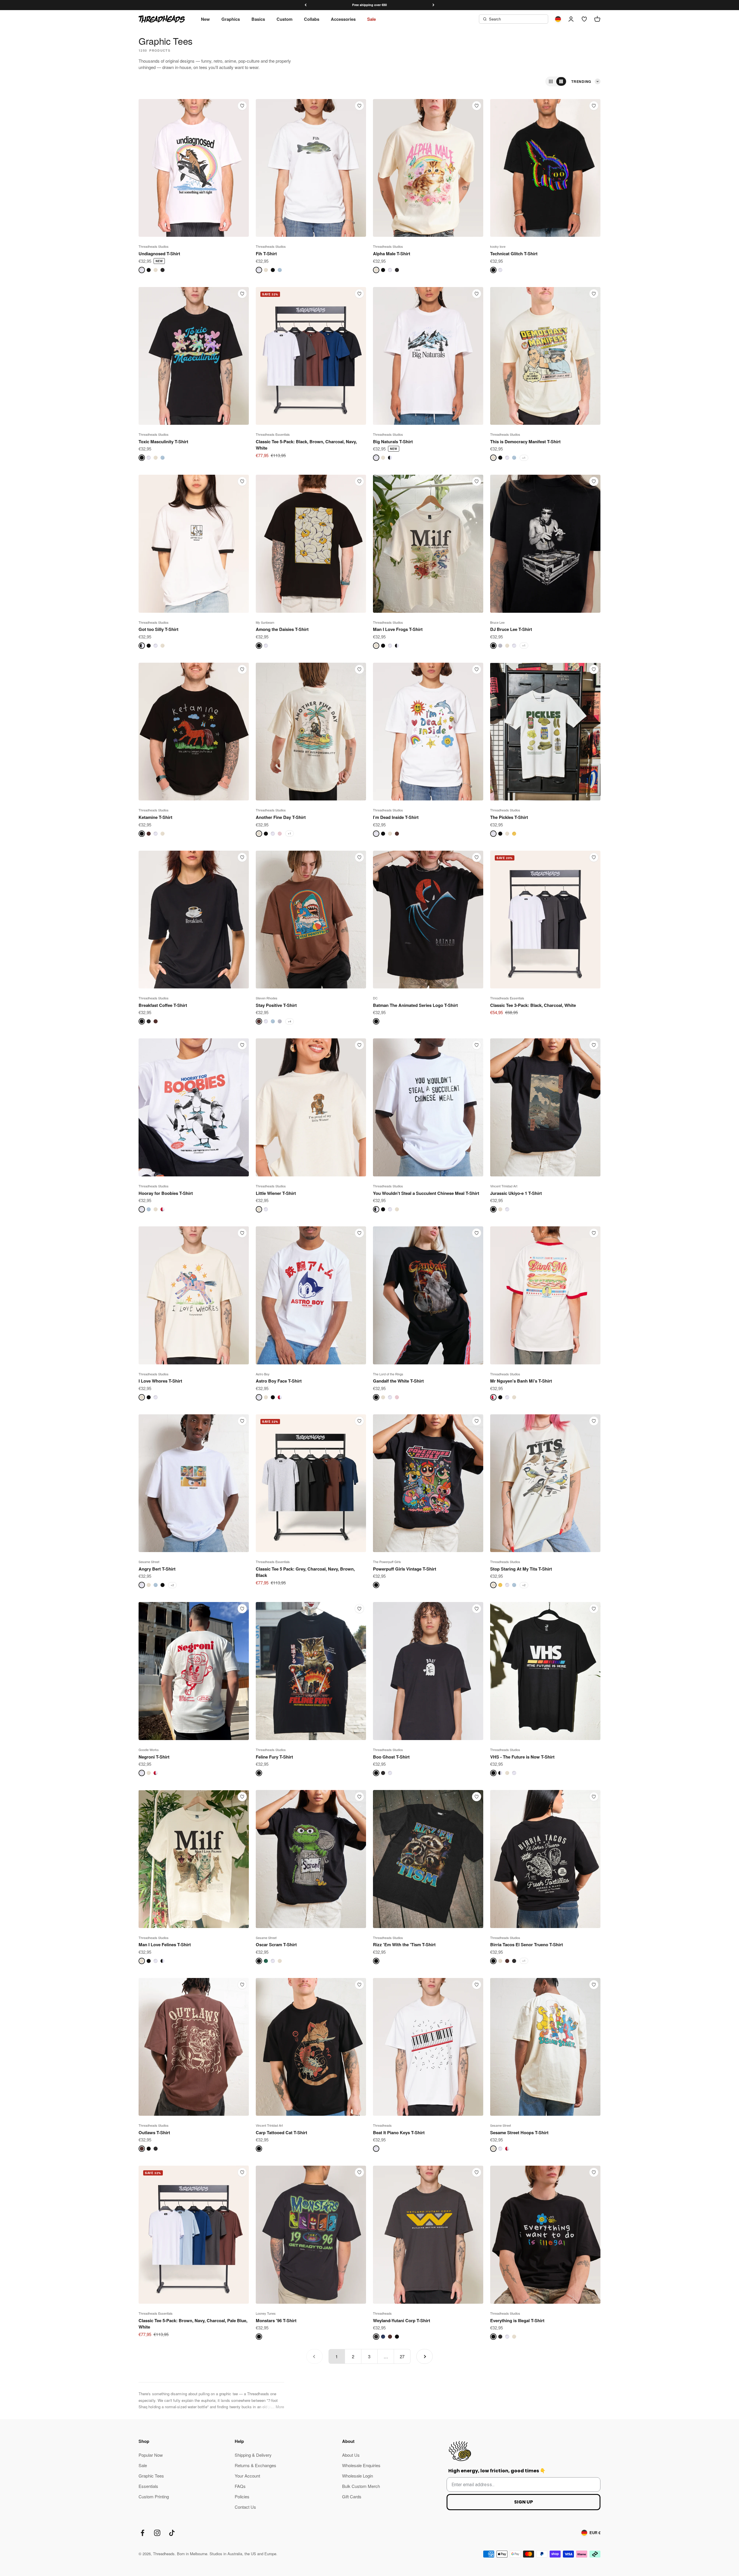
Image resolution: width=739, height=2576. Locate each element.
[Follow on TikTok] (172, 2533)
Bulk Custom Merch (361, 2486)
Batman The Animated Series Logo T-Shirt (415, 1005)
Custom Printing (154, 2496)
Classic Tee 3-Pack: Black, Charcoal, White (533, 1005)
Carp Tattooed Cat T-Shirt (281, 2132)
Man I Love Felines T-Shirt (165, 1944)
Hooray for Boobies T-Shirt (166, 1193)
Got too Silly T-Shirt (158, 629)
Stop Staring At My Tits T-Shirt (521, 1569)
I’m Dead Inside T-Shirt (396, 817)
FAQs (240, 2486)
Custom (284, 19)
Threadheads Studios (154, 246)
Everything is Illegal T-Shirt (517, 2320)
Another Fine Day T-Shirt (281, 817)
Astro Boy (263, 1374)
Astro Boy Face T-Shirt (279, 1381)
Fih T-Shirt (266, 254)
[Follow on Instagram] (157, 2533)
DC (375, 998)
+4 (290, 1021)
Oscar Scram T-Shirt (276, 1944)
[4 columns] (561, 81)
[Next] (433, 5)
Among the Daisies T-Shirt (282, 629)
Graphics (231, 19)
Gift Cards (352, 2496)
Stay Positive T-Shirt (276, 1005)
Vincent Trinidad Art (504, 1186)
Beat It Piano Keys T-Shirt (399, 2132)
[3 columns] (551, 81)
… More (277, 2407)
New (205, 19)
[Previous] (306, 5)
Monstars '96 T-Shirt (276, 2320)
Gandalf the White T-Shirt (398, 1381)
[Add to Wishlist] (242, 106)
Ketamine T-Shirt (155, 817)
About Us (351, 2455)
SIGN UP (524, 2502)
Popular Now (151, 2455)
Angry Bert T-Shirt (157, 1569)
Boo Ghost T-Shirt (391, 1757)
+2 (172, 1585)
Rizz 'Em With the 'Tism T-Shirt (404, 1944)
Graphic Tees (151, 2476)
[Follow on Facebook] (142, 2533)
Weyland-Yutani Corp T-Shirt (402, 2320)
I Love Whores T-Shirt (160, 1381)
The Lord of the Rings (388, 1374)
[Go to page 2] (424, 2356)
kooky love (498, 246)
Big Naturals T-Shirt (393, 442)
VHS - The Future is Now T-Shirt (522, 1757)
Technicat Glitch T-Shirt (514, 254)
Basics (258, 19)
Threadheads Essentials (273, 434)
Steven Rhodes (267, 998)
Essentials (148, 2486)
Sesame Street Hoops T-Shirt (519, 2132)
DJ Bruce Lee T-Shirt (511, 629)
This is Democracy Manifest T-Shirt (525, 442)
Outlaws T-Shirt (154, 2132)
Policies (242, 2496)
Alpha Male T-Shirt (392, 254)
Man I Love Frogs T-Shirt (398, 629)
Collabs (312, 19)
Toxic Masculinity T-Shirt (163, 442)
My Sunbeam (265, 622)
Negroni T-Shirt (154, 1757)
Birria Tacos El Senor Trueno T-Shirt (527, 1944)
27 (402, 2356)
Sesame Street (149, 1562)
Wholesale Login (358, 2476)
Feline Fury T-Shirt (274, 1757)
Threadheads (382, 2125)
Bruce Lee (497, 622)
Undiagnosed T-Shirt (159, 254)
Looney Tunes (266, 2313)
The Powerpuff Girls (387, 1562)
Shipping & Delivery (253, 2455)
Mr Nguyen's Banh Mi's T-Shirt (521, 1381)
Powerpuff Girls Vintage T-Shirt (405, 1569)
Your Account (247, 2476)
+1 (524, 458)
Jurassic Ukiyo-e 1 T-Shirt (516, 1193)
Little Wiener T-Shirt (276, 1193)
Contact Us (245, 2507)
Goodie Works (149, 1750)
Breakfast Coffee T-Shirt (163, 1005)
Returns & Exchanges (255, 2465)
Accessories (343, 19)
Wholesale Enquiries (361, 2465)
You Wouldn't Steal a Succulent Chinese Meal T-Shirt (426, 1193)
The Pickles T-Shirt (509, 817)
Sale (372, 19)
